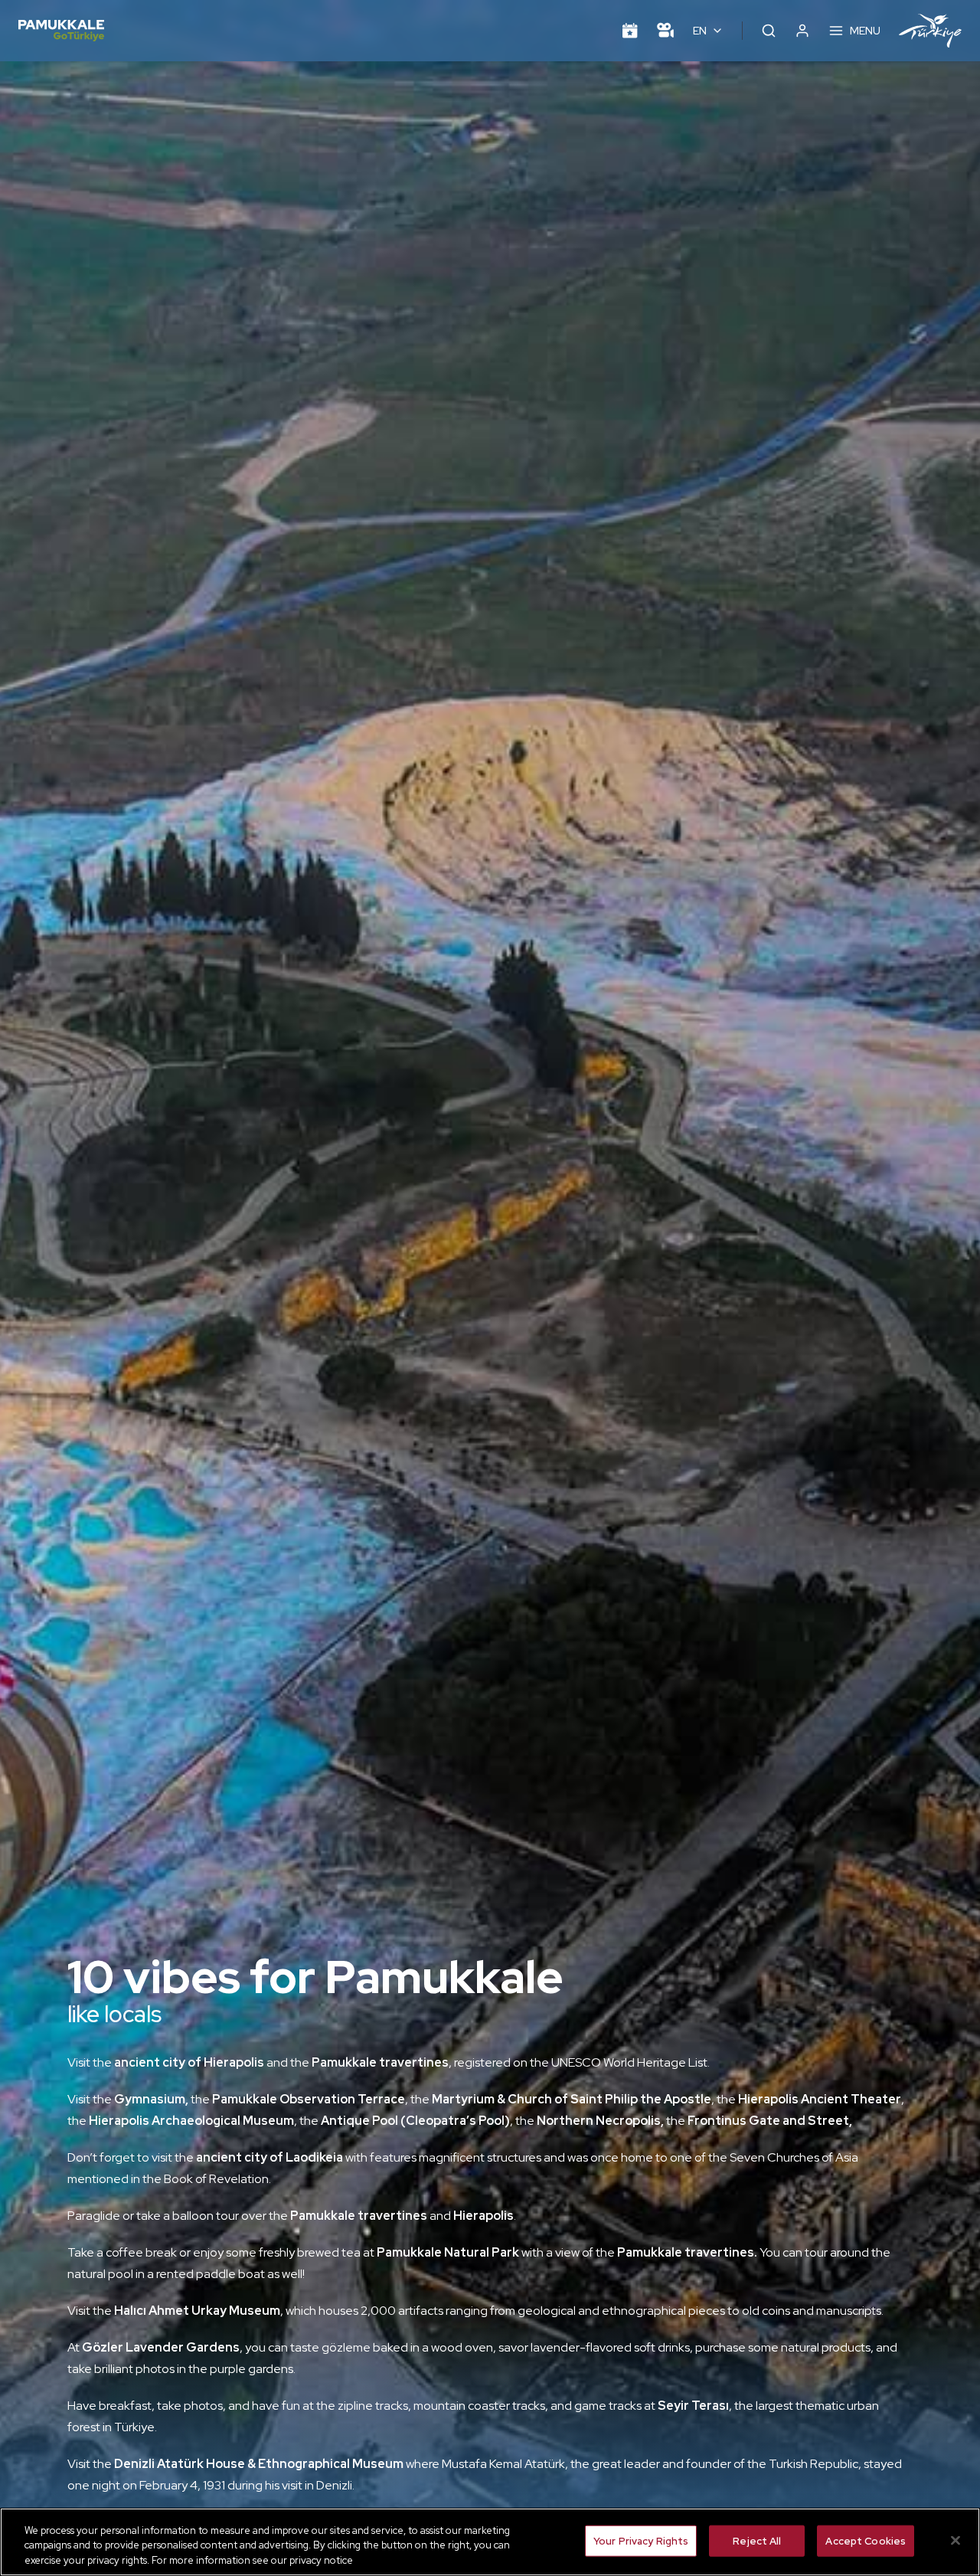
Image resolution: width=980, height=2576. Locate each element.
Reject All (757, 2540)
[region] (490, 2542)
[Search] (769, 31)
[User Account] (802, 31)
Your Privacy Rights (641, 2540)
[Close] (955, 2540)
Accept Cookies (866, 2540)
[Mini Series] (665, 31)
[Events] (630, 31)
